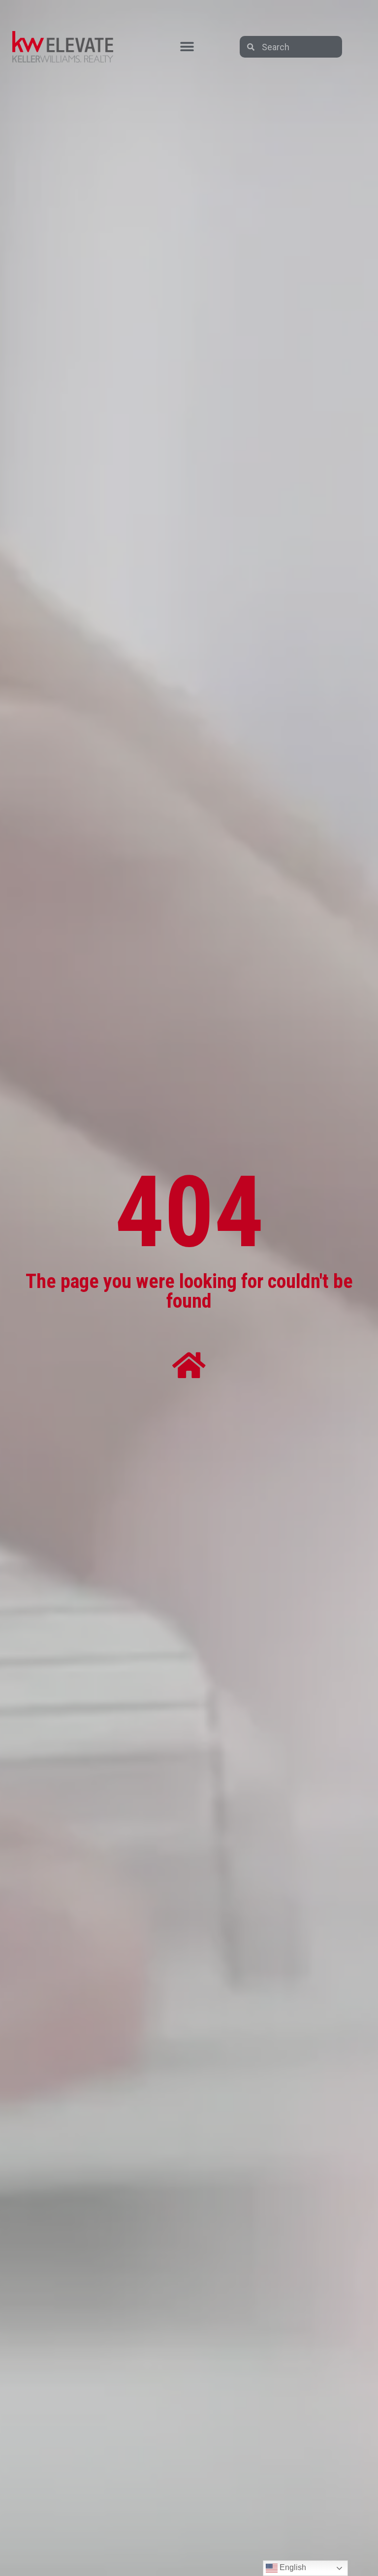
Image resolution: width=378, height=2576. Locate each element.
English (292, 2567)
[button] (187, 47)
